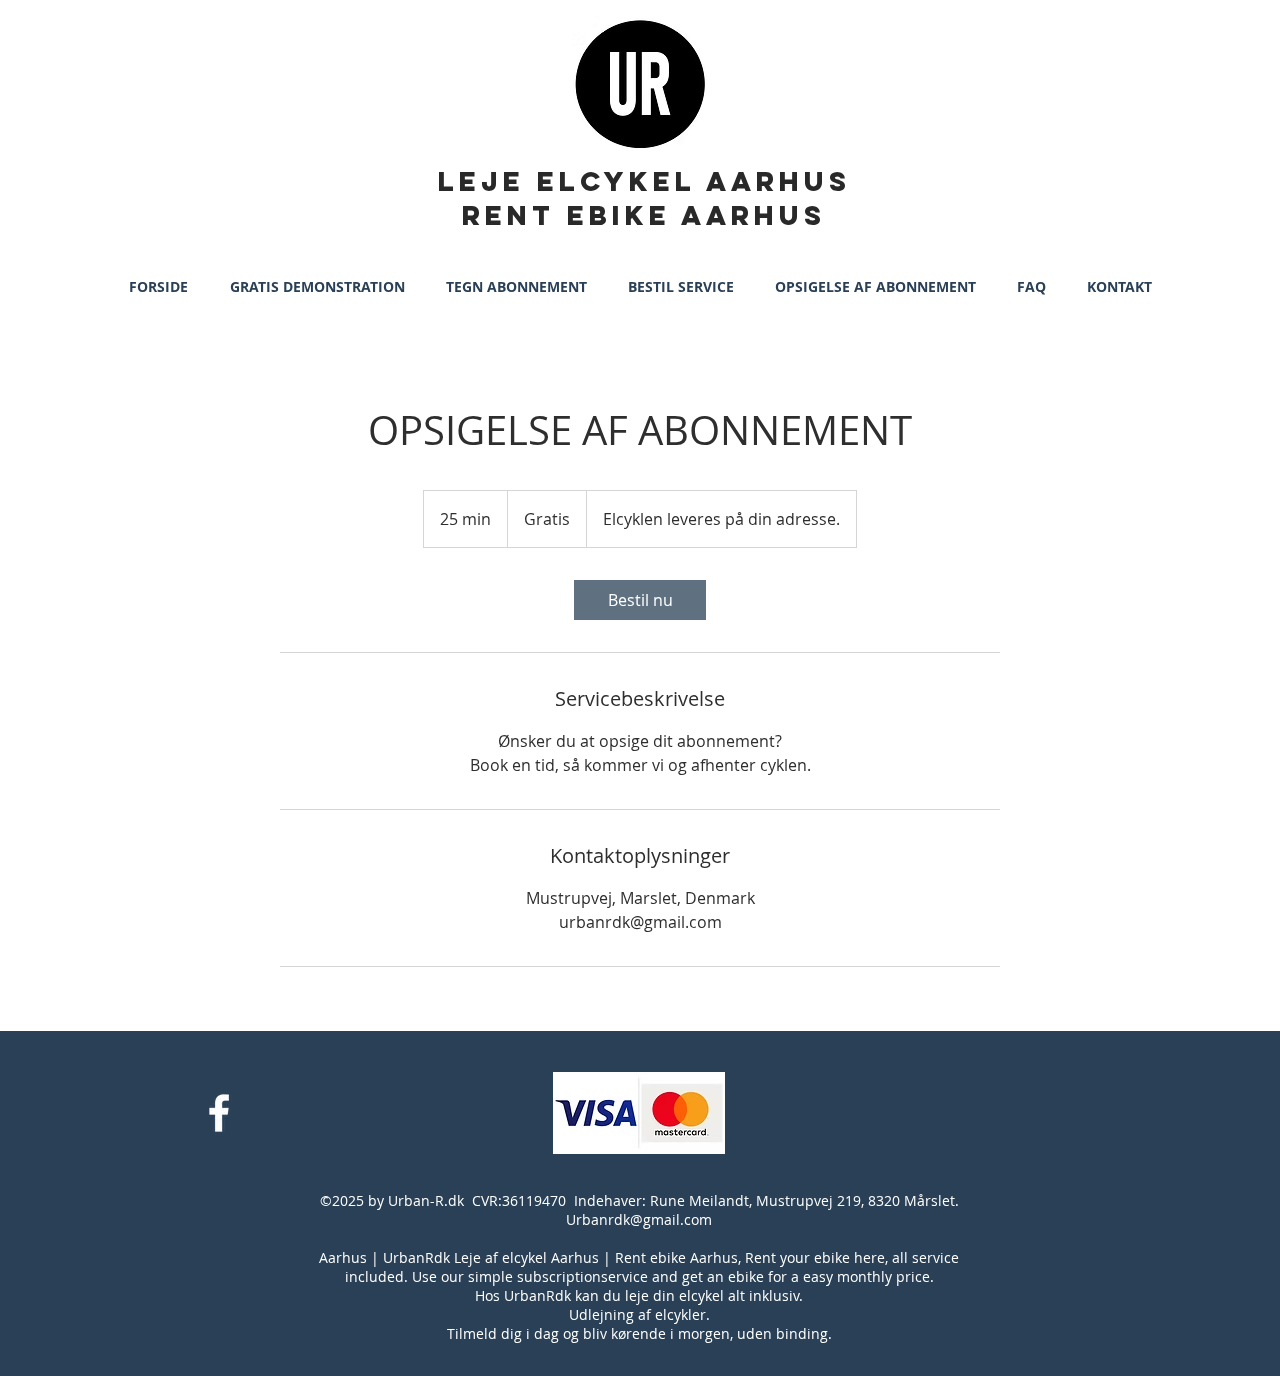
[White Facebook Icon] (219, 1113)
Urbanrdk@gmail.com (639, 1219)
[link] (640, 600)
